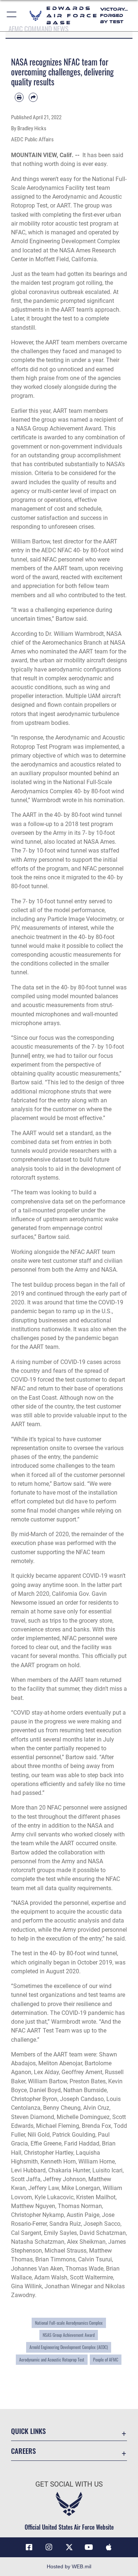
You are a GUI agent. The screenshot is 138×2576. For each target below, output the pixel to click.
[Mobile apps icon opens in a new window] (109, 2547)
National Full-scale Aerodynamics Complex (69, 2323)
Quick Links (28, 2431)
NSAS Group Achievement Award (69, 2335)
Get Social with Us (69, 2484)
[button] (12, 16)
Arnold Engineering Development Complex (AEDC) (69, 2347)
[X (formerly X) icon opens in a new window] (69, 2547)
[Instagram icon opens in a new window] (49, 2547)
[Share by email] (33, 97)
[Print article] (19, 97)
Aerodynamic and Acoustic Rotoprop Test (52, 2360)
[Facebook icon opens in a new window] (29, 2547)
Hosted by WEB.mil (69, 2566)
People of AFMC (106, 2360)
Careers (23, 2451)
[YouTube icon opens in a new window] (89, 2547)
